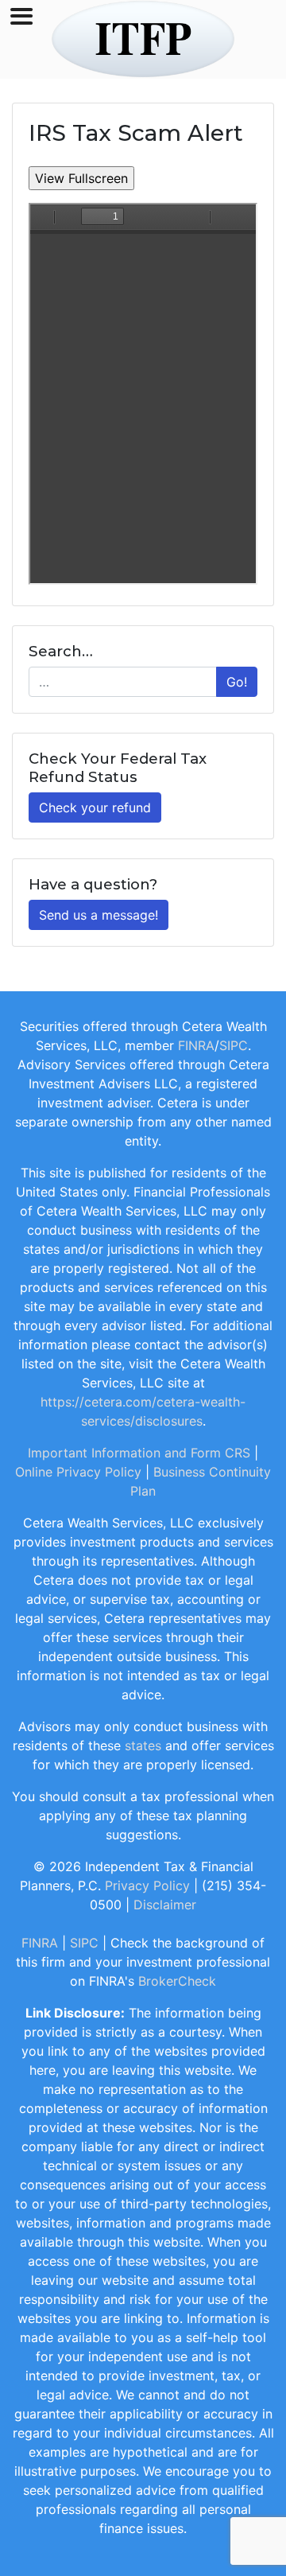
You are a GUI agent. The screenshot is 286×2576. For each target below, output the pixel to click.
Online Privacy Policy (78, 1472)
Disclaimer (165, 1905)
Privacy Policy (147, 1885)
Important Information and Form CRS (139, 1453)
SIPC (234, 1045)
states (143, 1745)
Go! (237, 682)
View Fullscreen (81, 178)
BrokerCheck (177, 1981)
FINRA (196, 1045)
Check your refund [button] (95, 807)
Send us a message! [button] (99, 915)
